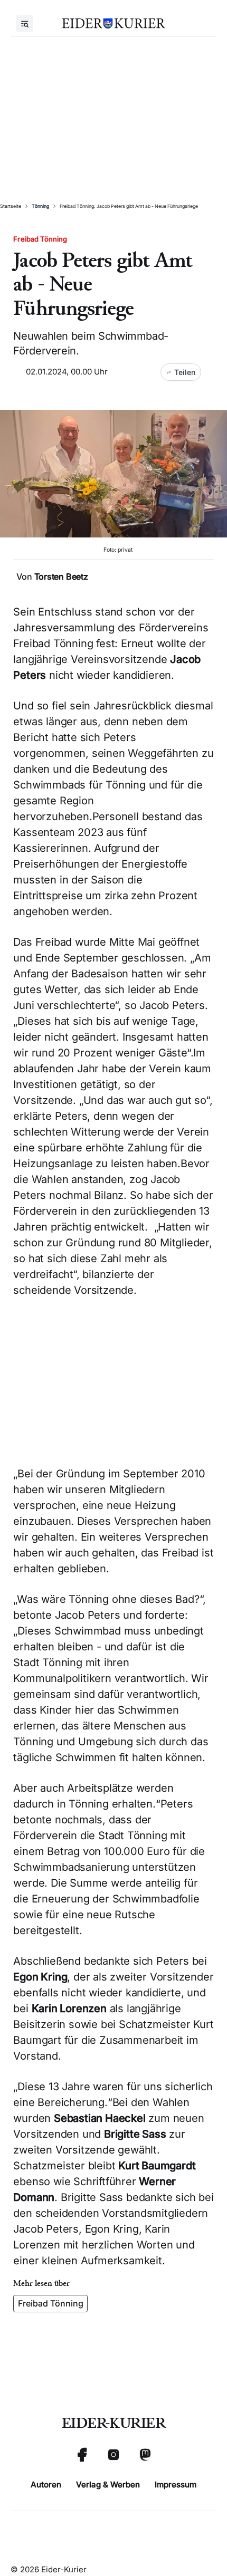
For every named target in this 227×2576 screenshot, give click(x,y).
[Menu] (25, 23)
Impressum (176, 2484)
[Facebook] (82, 2455)
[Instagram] (113, 2455)
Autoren (46, 2484)
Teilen (185, 372)
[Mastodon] (145, 2455)
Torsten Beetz (61, 576)
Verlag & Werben (108, 2484)
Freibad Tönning (51, 2303)
